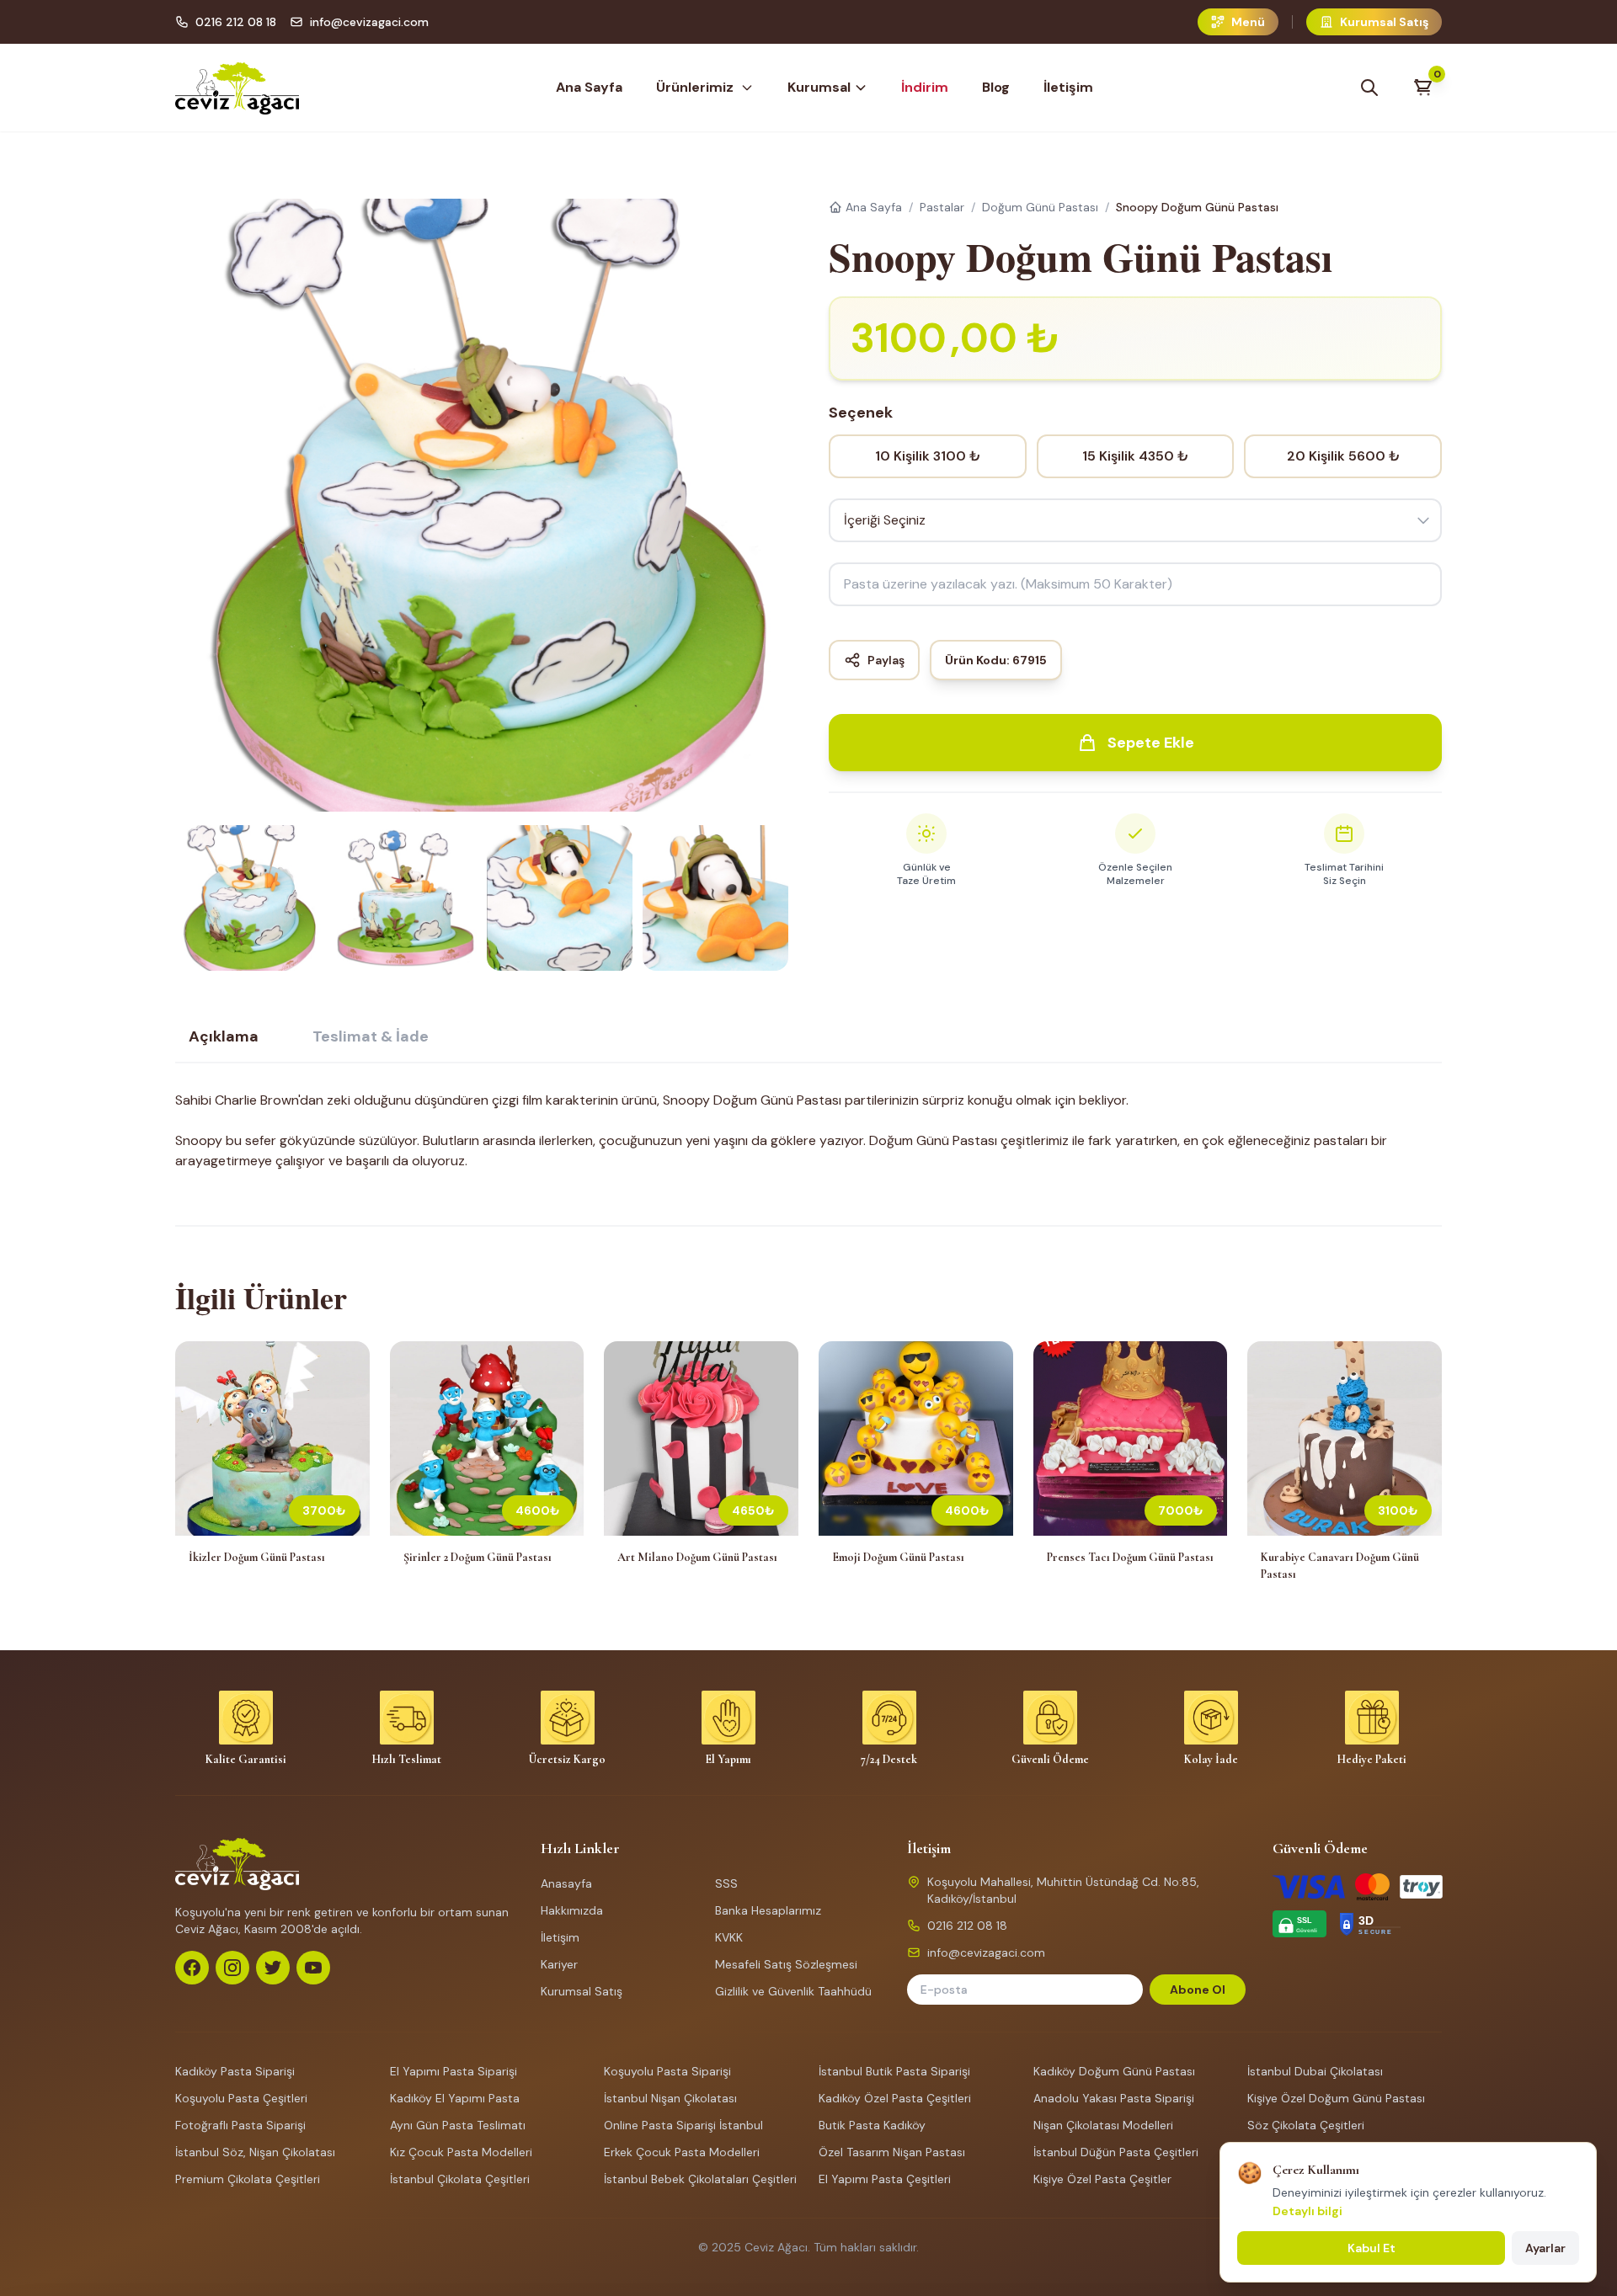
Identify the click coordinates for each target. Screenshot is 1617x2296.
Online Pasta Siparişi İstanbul (683, 2125)
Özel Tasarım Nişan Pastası (892, 2152)
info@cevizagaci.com (369, 22)
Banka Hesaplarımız (768, 1910)
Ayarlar (1545, 2248)
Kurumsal (819, 87)
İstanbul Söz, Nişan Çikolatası (255, 2152)
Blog (996, 87)
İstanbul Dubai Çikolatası (1315, 2071)
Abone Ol (1198, 1990)
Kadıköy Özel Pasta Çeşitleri (895, 2098)
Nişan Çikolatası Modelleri (1103, 2125)
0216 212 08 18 (236, 22)
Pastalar (942, 207)
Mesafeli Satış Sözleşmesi (786, 1964)
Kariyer (559, 1964)
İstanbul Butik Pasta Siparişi (894, 2071)
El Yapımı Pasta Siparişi (454, 2071)
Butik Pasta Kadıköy (872, 2125)
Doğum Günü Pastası (1040, 207)
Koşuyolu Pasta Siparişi (667, 2071)
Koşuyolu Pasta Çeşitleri (241, 2098)
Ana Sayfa (589, 87)
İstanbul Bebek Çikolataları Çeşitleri (700, 2179)
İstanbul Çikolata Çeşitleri (460, 2179)
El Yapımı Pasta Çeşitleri (885, 2179)
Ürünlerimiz (695, 87)
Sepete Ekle (1151, 743)
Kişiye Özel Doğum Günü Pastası (1336, 2098)
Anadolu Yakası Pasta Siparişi (1114, 2098)
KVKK (729, 1937)
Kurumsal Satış (582, 1991)
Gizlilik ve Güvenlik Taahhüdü (793, 1991)
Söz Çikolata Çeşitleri (1306, 2125)
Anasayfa (566, 1883)
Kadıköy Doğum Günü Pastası (1114, 2071)
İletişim (1068, 87)
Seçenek (861, 413)
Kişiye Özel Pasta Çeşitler (1102, 2179)
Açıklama (224, 1036)
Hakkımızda (572, 1910)
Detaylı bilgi (1307, 2211)
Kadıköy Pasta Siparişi (235, 2071)
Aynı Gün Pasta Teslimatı (458, 2125)
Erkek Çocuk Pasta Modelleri (682, 2152)
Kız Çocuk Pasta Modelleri (461, 2152)
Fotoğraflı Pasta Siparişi (240, 2125)
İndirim (925, 87)
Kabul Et (1372, 2248)
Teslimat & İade (371, 1036)
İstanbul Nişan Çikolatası (670, 2098)
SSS (726, 1883)
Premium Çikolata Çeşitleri (248, 2179)
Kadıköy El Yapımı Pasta (455, 2098)
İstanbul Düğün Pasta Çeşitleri (1116, 2152)
